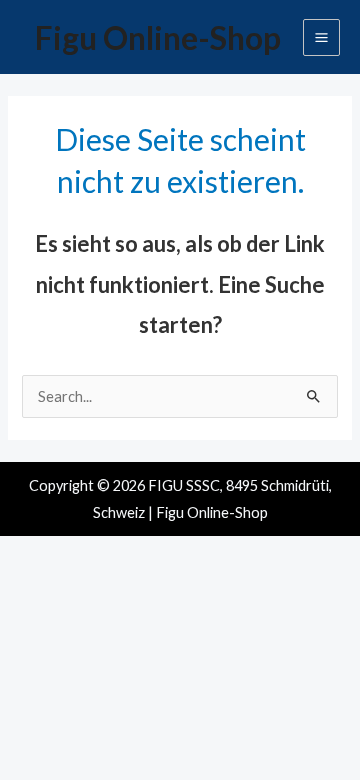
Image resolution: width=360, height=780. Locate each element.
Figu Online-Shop (158, 37)
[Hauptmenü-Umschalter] (321, 37)
